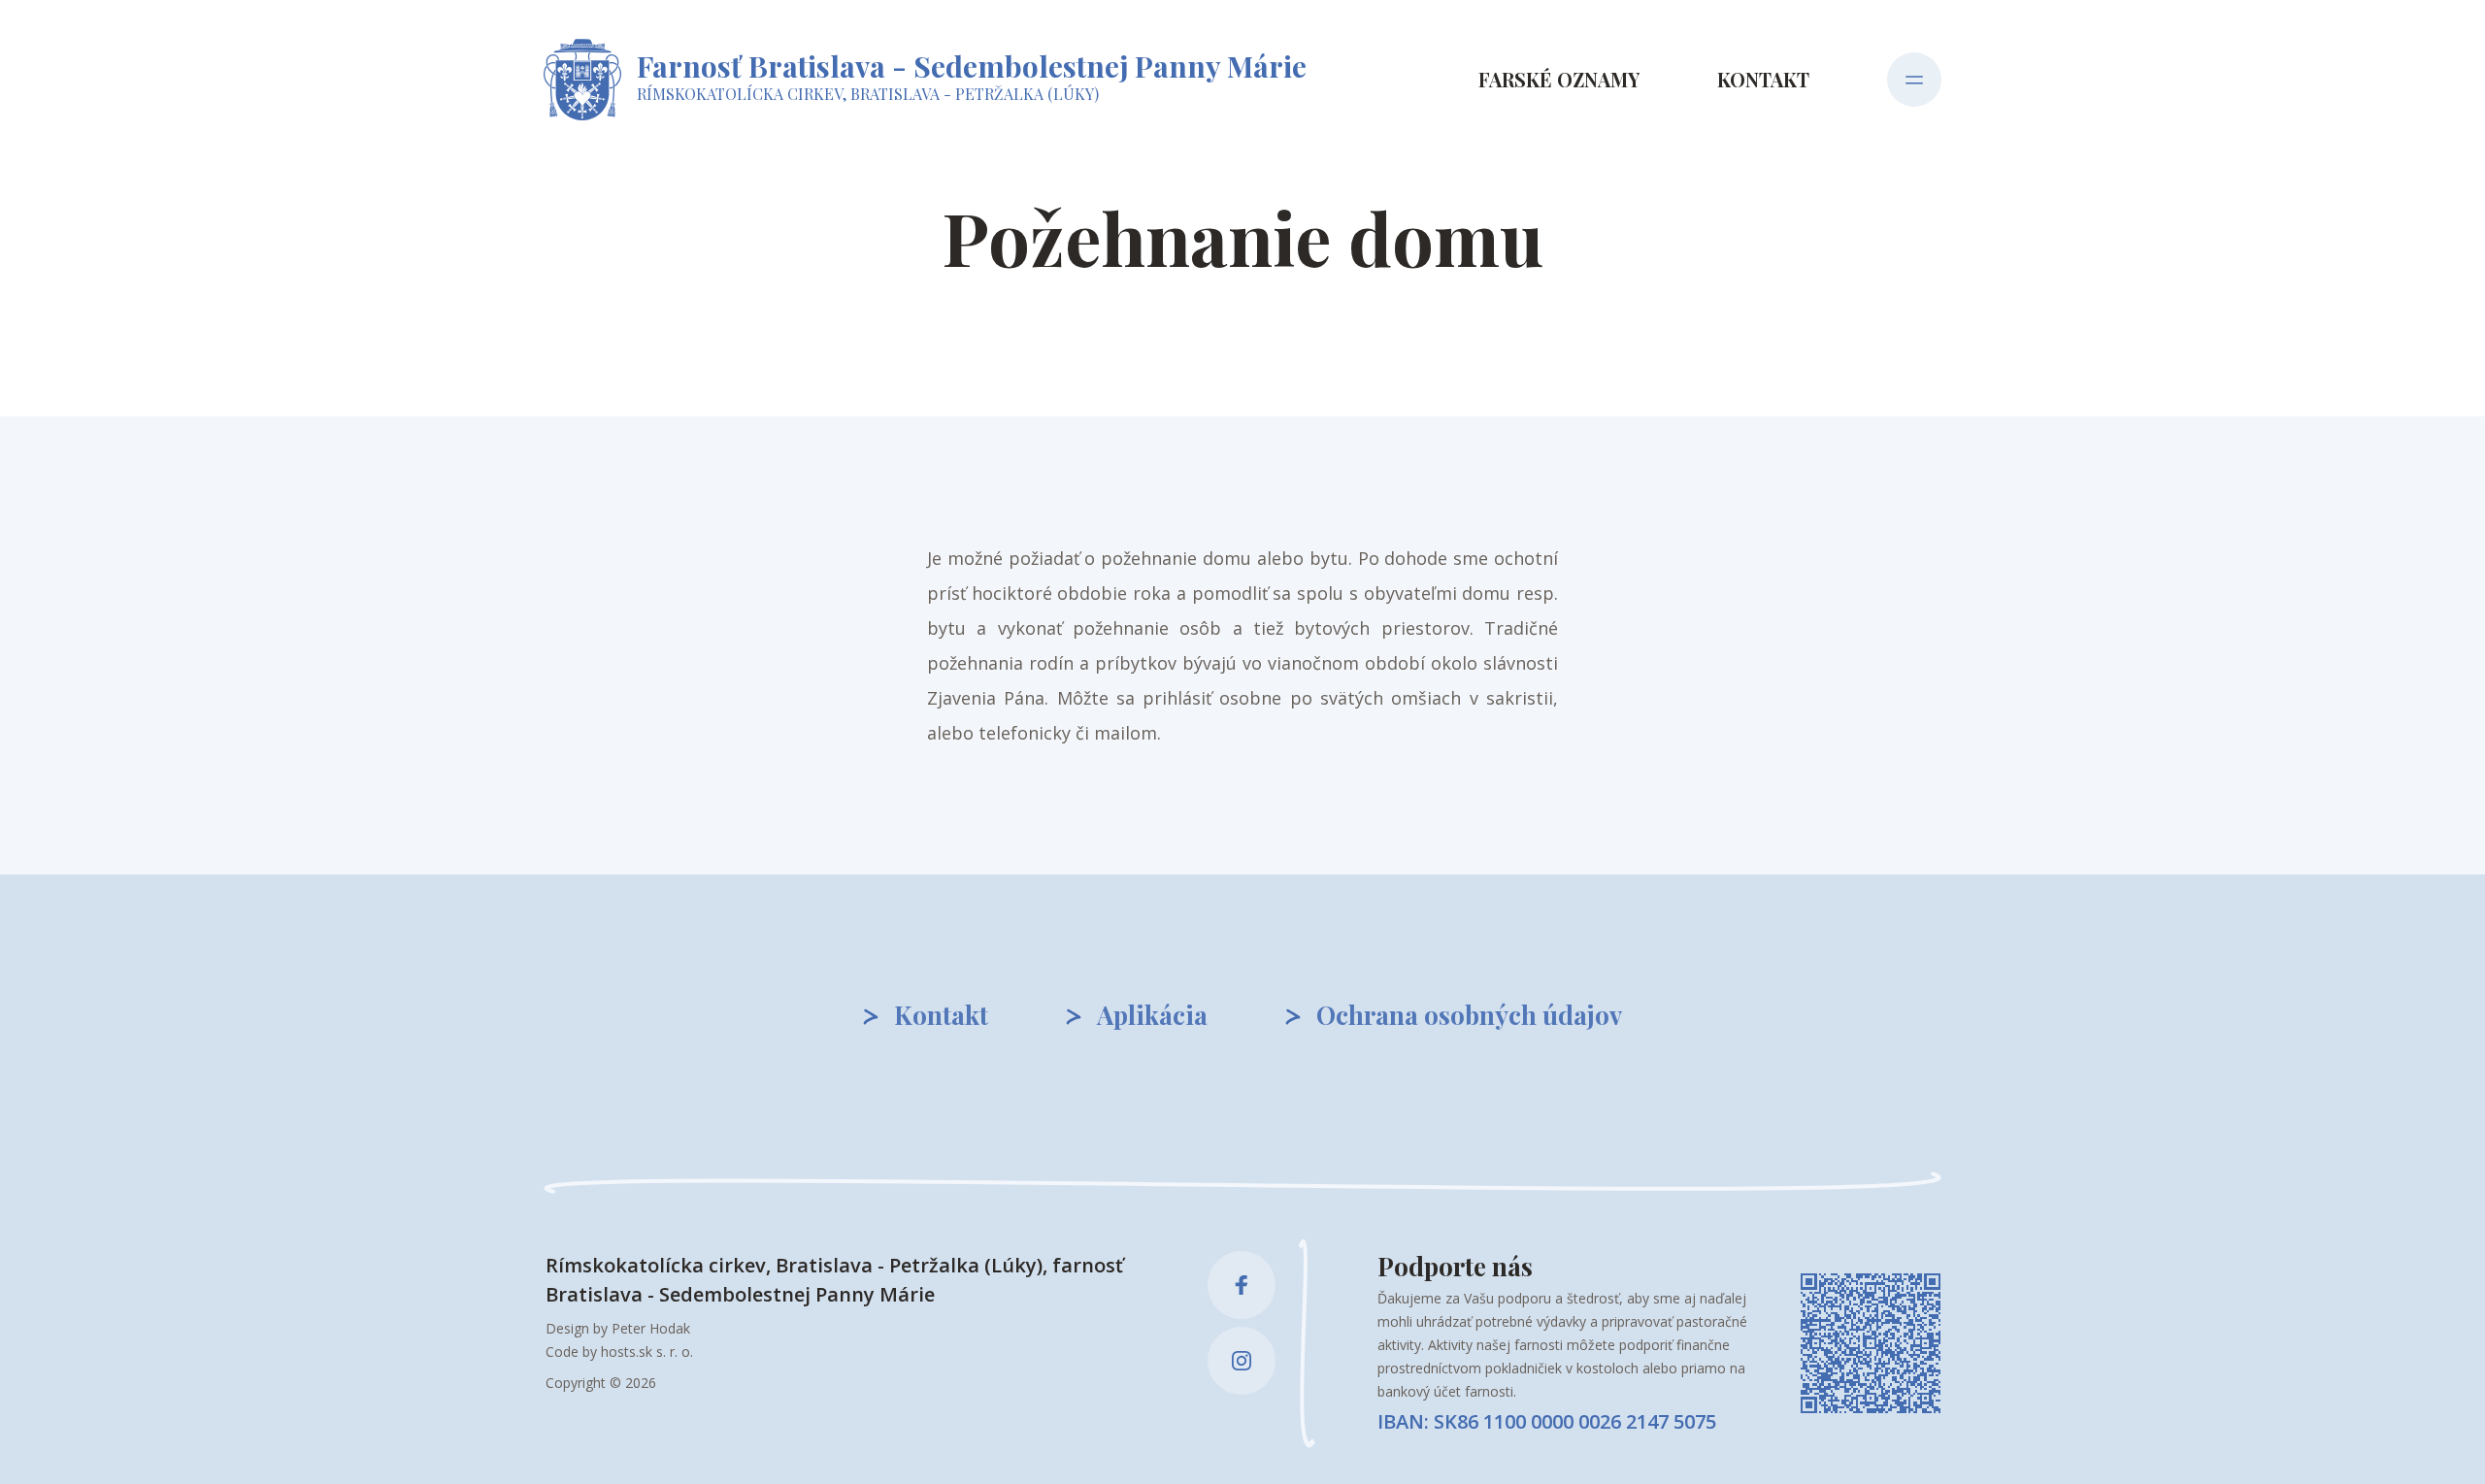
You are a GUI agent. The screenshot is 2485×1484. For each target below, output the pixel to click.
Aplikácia (1152, 1015)
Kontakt (1763, 79)
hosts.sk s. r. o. (647, 1352)
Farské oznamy (1559, 79)
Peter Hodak (651, 1328)
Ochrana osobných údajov (1469, 1015)
